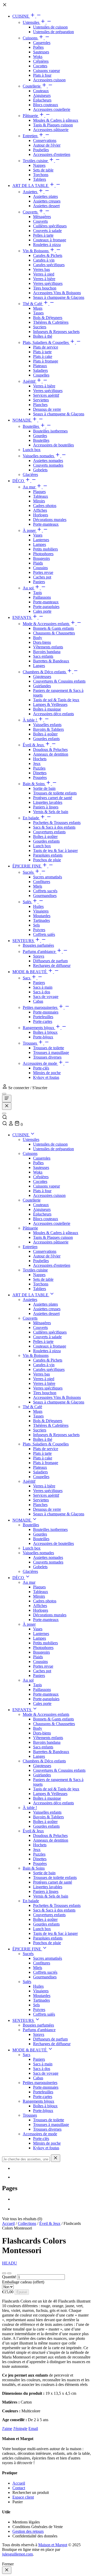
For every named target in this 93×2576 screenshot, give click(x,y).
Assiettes (30, 192)
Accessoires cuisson (49, 80)
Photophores (43, 554)
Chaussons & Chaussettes (54, 633)
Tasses (38, 313)
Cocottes (40, 66)
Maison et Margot (53, 2545)
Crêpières (41, 61)
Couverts (31, 212)
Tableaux (41, 496)
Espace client (23, 2497)
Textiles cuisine (36, 161)
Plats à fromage (46, 361)
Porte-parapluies (46, 607)
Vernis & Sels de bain (51, 812)
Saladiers (40, 370)
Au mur (30, 487)
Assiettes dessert (46, 206)
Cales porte (42, 611)
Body (38, 638)
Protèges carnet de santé (53, 798)
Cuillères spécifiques (50, 226)
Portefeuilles (43, 1017)
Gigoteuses (42, 676)
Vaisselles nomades (39, 456)
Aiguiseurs (42, 95)
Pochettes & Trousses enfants (57, 823)
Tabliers (40, 179)
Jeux (37, 764)
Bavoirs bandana (47, 652)
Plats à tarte (42, 352)
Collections (27, 2223)
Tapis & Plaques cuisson (53, 125)
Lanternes (41, 540)
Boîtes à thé (43, 336)
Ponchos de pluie (47, 860)
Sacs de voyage (46, 997)
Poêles (38, 47)
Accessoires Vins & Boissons (57, 293)
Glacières (30, 475)
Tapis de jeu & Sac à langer (55, 851)
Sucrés (29, 872)
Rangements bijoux (39, 1028)
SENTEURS (24, 941)
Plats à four (42, 75)
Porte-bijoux (43, 1037)
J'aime (7, 2429)
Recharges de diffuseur (52, 965)
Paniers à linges (46, 807)
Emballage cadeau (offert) (23, 2282)
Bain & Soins (34, 784)
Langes (39, 666)
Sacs (27, 978)
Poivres (39, 930)
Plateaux (40, 366)
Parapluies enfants (48, 855)
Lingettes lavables (48, 802)
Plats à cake (43, 356)
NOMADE (22, 420)
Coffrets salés (44, 934)
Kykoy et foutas (46, 1077)
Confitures (42, 882)
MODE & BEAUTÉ (30, 972)
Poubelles (41, 150)
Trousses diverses (47, 1057)
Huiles (38, 906)
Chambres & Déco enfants (45, 672)
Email (33, 2429)
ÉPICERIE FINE (27, 866)
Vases (38, 535)
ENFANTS (22, 617)
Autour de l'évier (47, 145)
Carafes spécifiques (49, 265)
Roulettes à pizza (47, 245)
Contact (19, 2488)
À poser (30, 530)
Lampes (40, 544)
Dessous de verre (47, 409)
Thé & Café (33, 304)
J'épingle (20, 2429)
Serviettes (41, 400)
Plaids (38, 563)
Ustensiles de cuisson (50, 27)
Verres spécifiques (48, 283)
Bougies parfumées (38, 945)
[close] (7, 2570)
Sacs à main (43, 987)
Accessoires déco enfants (53, 714)
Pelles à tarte (43, 235)
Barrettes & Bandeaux (51, 661)
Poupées (40, 777)
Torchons (41, 175)
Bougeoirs (41, 558)
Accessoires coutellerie (52, 109)
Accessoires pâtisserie (51, 130)
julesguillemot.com (17, 2554)
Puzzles (39, 768)
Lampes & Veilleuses (50, 704)
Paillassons (42, 597)
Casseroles (42, 43)
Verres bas (41, 269)
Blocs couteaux (46, 105)
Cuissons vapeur (47, 71)
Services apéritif (46, 395)
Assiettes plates (45, 196)
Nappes (39, 165)
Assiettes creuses (47, 201)
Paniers (39, 582)
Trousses (30, 1043)
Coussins (40, 568)
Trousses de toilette (49, 1048)
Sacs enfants (43, 656)
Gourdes (40, 436)
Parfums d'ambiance (40, 951)
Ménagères (42, 217)
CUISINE (21, 16)
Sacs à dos (42, 992)
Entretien (31, 136)
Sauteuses (41, 52)
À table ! (30, 720)
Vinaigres (41, 911)
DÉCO (19, 481)
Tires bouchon (45, 288)
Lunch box (32, 450)
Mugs (38, 308)
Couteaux (41, 91)
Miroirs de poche (47, 1073)
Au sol (29, 588)
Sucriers (40, 327)
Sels (36, 925)
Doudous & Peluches (50, 750)
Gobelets (40, 470)
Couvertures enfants (49, 832)
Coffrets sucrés (45, 891)
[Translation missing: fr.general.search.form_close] (56, 2158)
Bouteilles (31, 426)
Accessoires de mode (40, 1063)
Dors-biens (42, 642)
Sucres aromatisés (48, 877)
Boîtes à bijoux (45, 1032)
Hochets (40, 759)
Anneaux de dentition (51, 754)
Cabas (38, 1001)
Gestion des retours (28, 2531)
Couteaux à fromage (50, 240)
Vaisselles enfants (47, 725)
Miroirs (39, 501)
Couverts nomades (48, 465)
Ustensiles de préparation (53, 32)
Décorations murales (50, 520)
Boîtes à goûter (45, 734)
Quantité (9, 2277)
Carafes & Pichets (48, 255)
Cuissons (31, 38)
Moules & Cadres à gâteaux (56, 120)
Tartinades (41, 920)
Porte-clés (41, 1068)
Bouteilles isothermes (50, 431)
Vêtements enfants (48, 647)
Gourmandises (45, 896)
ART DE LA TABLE (31, 186)
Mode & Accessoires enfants (47, 624)
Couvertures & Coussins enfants (59, 681)
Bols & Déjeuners (48, 318)
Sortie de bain (44, 788)
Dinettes (40, 773)
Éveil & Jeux (34, 745)
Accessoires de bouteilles (53, 445)
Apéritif (30, 381)
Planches (40, 405)
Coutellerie (32, 86)
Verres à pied (44, 274)
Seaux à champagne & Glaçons (59, 297)
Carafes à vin (44, 260)
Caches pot (42, 577)
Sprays (39, 956)
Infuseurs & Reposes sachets (56, 332)
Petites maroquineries (41, 1007)
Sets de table (43, 170)
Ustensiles (32, 22)
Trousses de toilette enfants (55, 793)
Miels (38, 886)
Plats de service (46, 347)
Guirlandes (42, 686)
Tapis (37, 593)
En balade (31, 818)
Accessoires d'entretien (52, 154)
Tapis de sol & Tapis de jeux (56, 700)
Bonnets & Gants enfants (53, 628)
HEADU (10, 2263)
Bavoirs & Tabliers (48, 729)
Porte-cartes (43, 1021)
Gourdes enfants (46, 739)
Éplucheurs (42, 100)
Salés (28, 902)
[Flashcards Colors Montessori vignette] (4, 2273)
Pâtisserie (31, 116)
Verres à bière (44, 279)
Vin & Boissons (36, 251)
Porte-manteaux (46, 524)
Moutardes (42, 916)
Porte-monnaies (46, 1012)
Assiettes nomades (48, 461)
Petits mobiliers (45, 549)
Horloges (41, 515)
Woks (38, 57)
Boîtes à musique (47, 709)
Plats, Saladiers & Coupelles (46, 342)
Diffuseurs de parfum (50, 961)
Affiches (40, 510)
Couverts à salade (47, 231)
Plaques (39, 492)
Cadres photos (45, 506)
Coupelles (41, 375)
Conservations (45, 140)
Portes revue (43, 572)
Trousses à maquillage (51, 1052)
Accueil (8, 2223)
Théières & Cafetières (51, 322)
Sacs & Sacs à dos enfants (54, 827)
